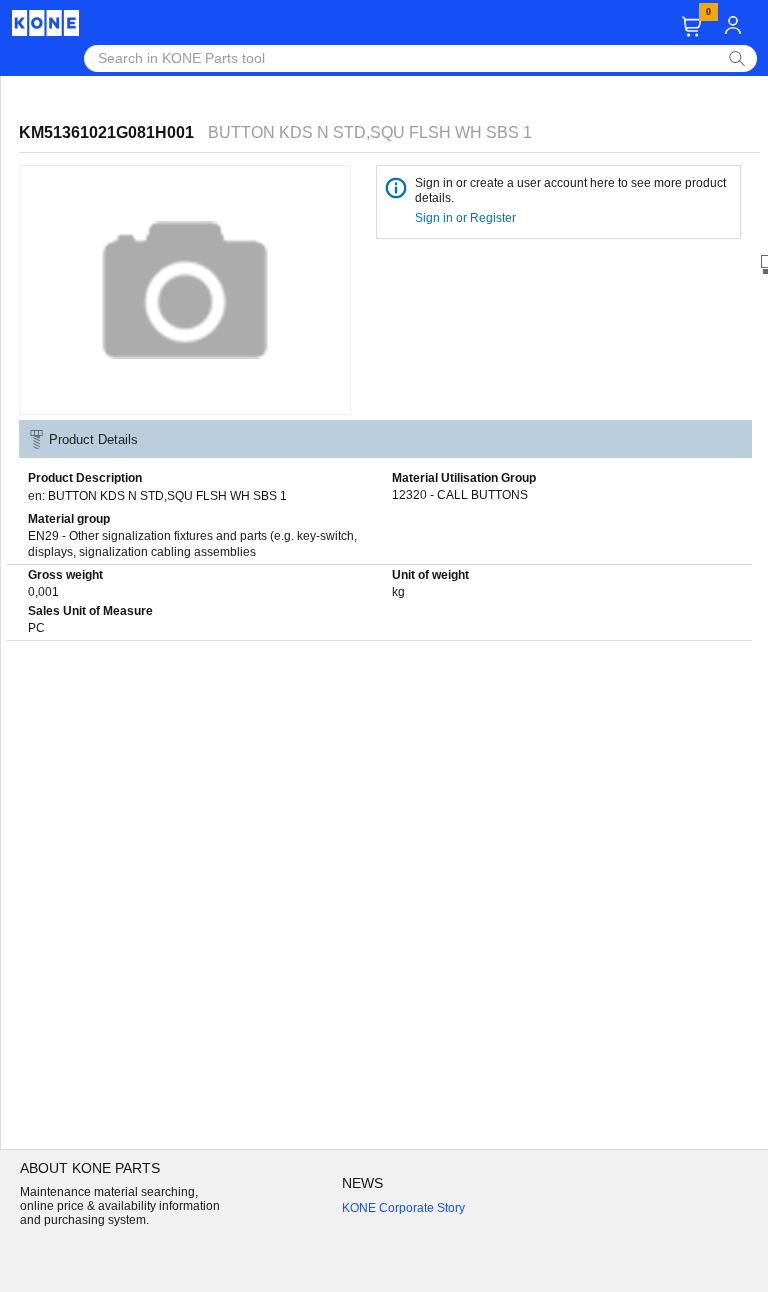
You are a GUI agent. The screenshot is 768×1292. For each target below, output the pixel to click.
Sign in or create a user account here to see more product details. (570, 190)
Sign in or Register (467, 218)
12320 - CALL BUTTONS (460, 495)
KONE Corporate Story (403, 1208)
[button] (691, 26)
